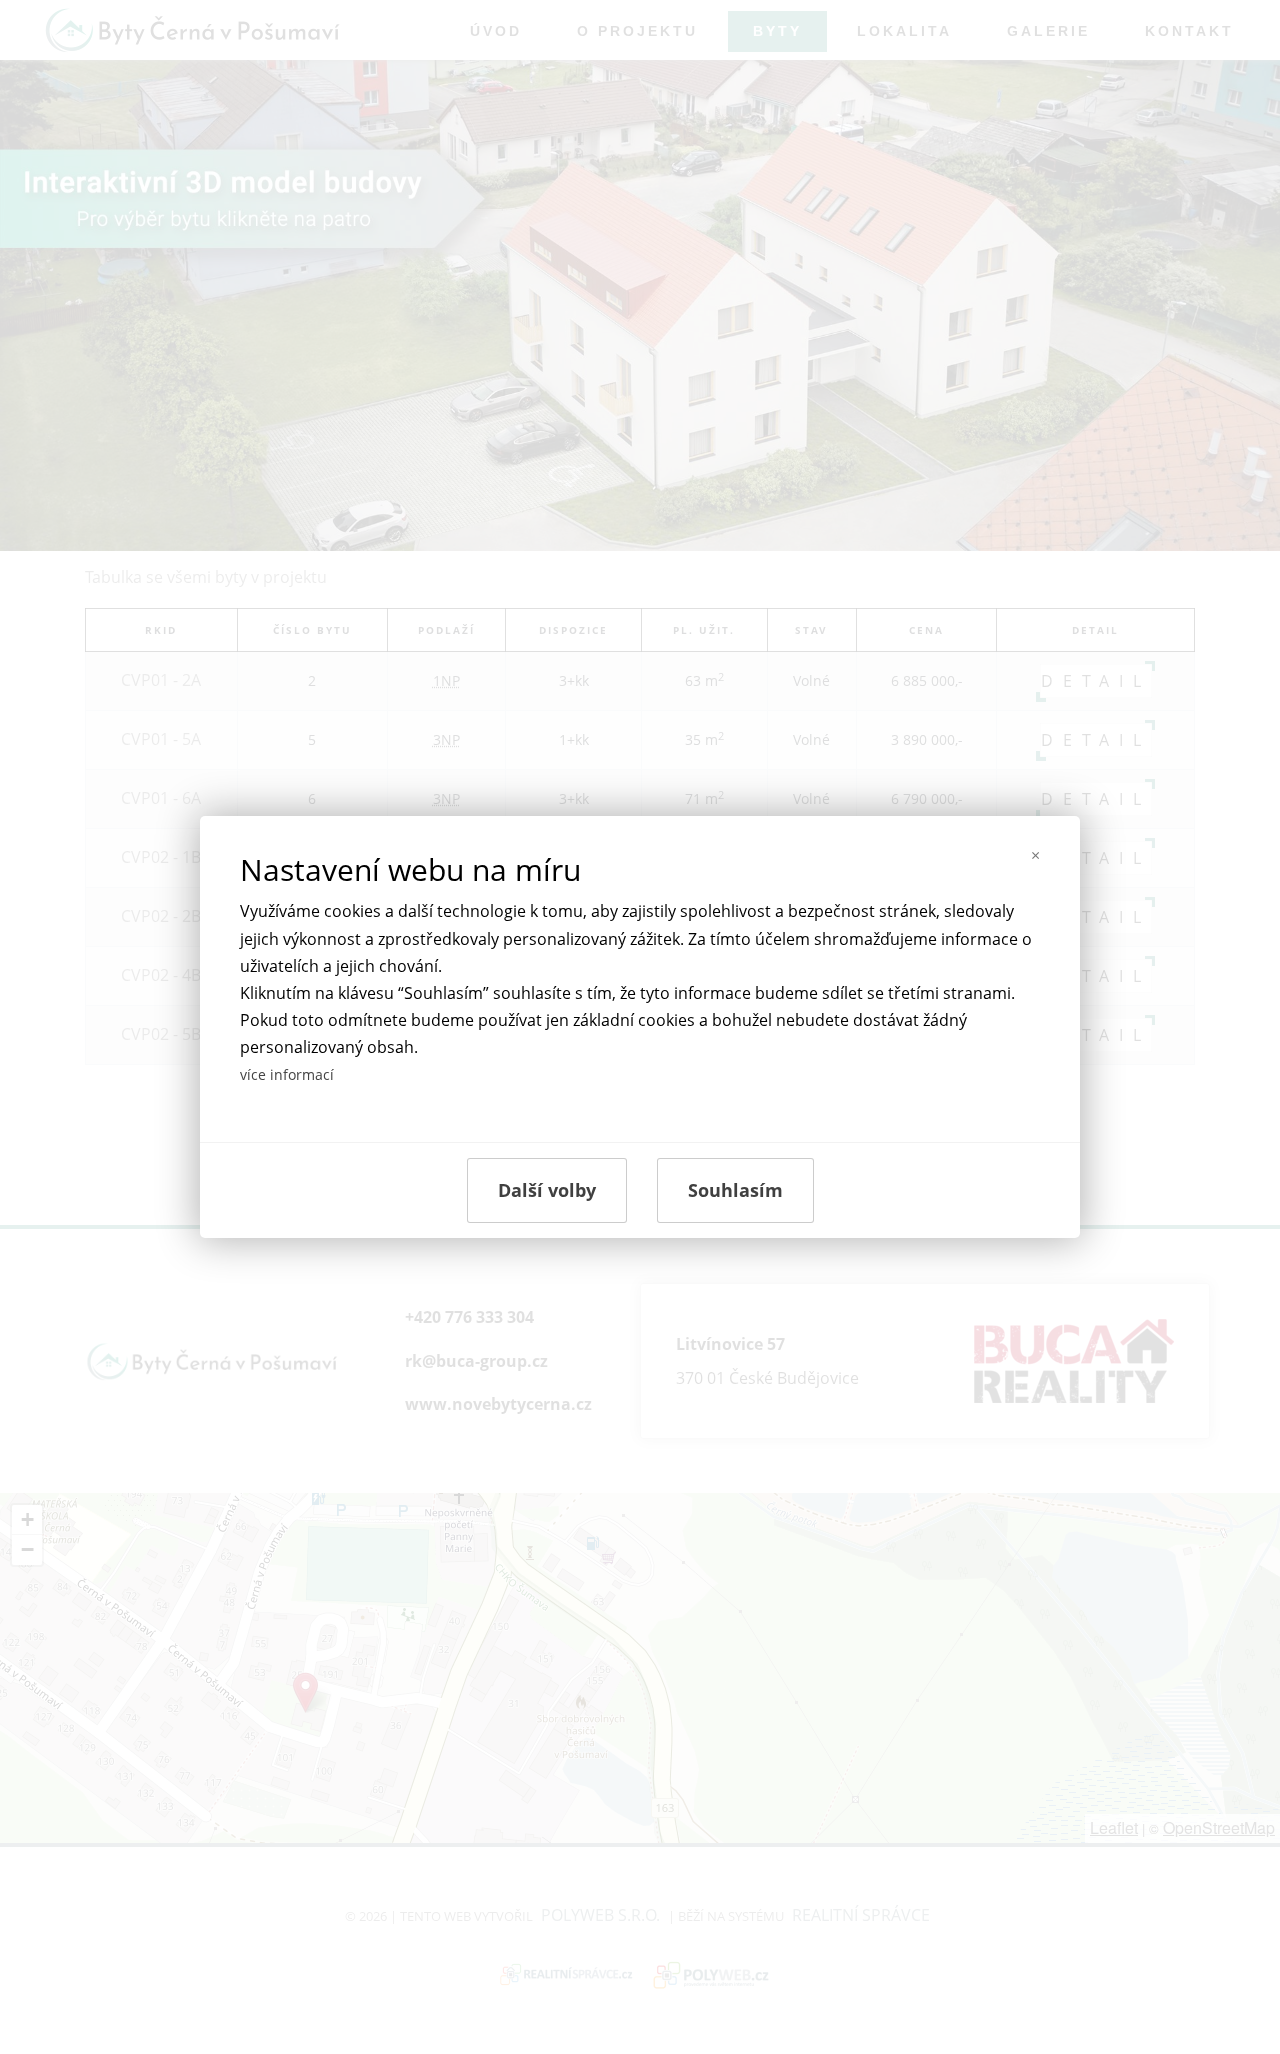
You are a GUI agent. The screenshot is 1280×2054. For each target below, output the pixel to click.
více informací (287, 1074)
